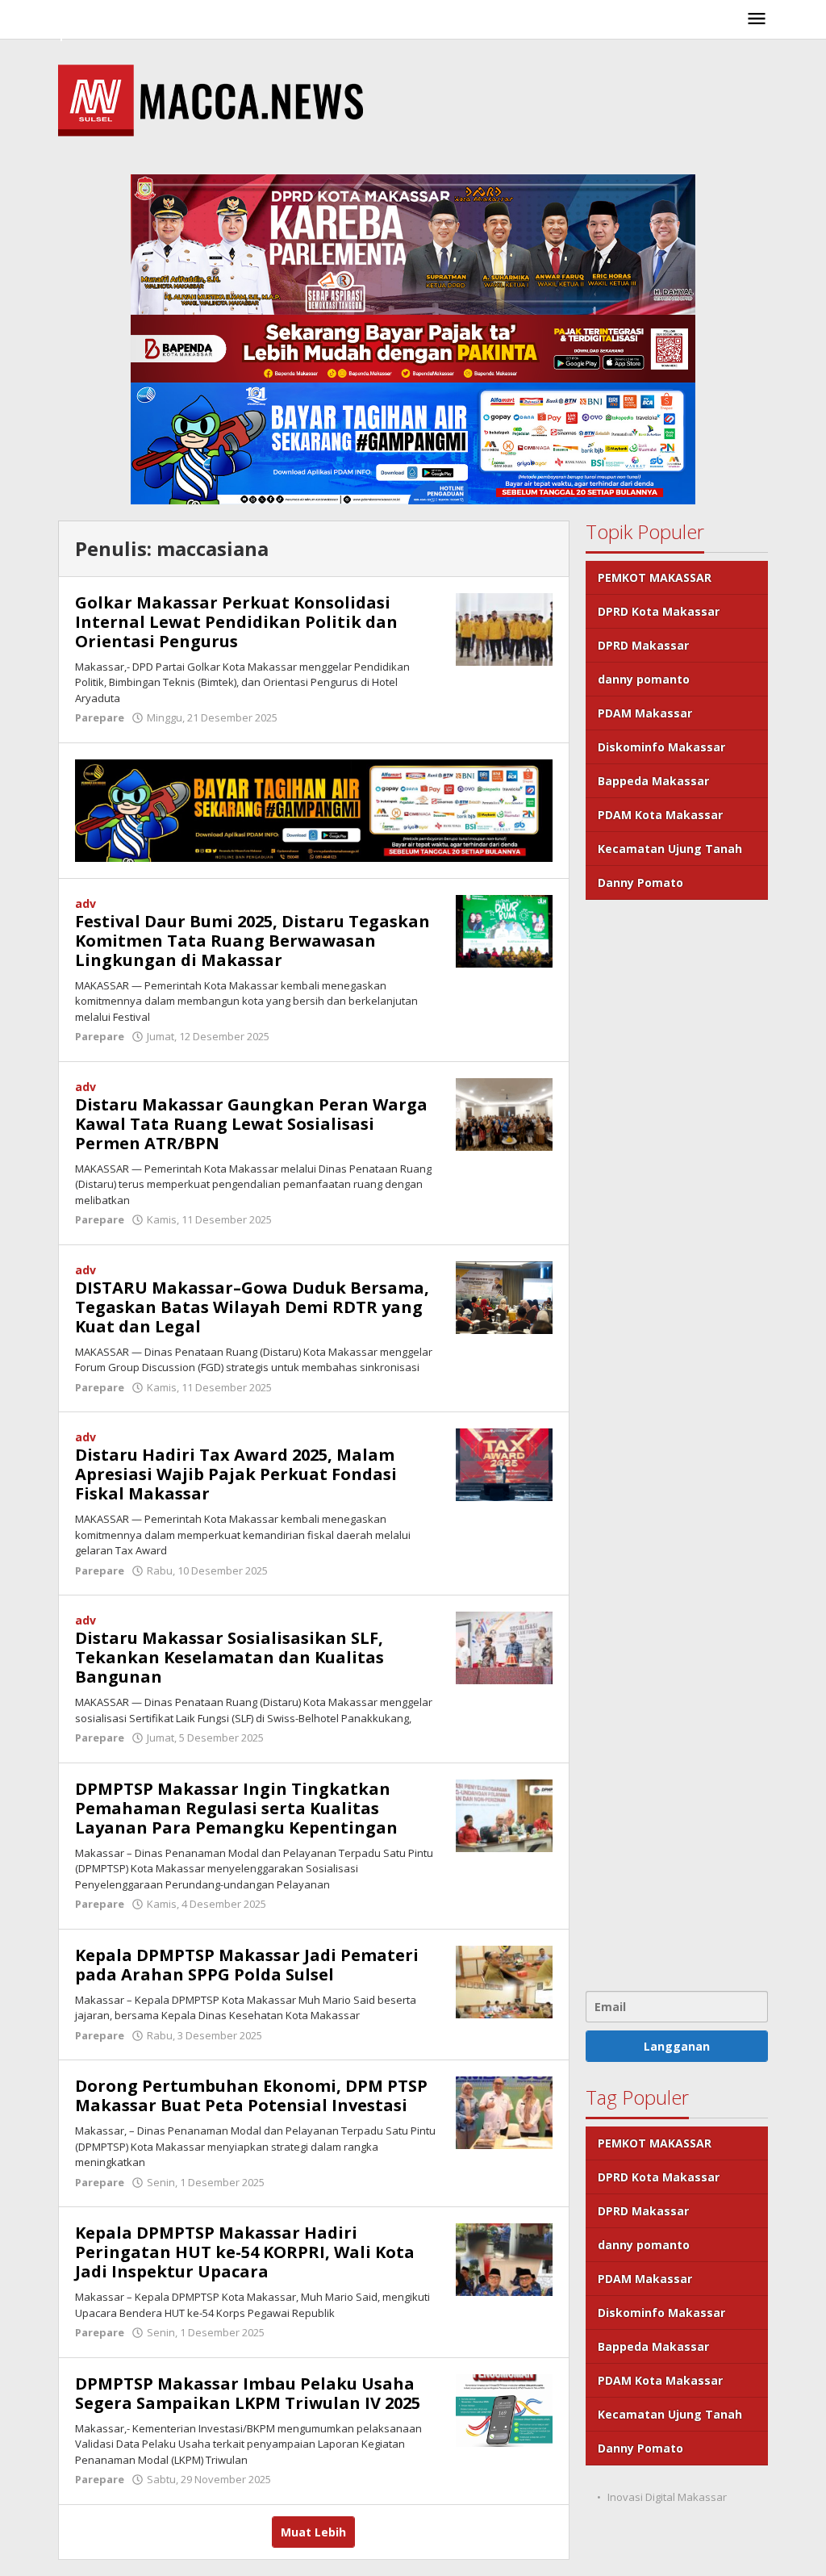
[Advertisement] (677, 1443)
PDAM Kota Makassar (660, 815)
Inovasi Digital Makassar (667, 2497)
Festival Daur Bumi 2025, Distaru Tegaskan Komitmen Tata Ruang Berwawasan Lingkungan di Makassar (252, 941)
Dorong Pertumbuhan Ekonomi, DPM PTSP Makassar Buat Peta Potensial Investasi (251, 2095)
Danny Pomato (640, 882)
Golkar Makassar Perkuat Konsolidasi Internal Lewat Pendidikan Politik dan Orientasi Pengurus (236, 622)
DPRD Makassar (643, 645)
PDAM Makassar (645, 713)
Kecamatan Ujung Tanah (670, 849)
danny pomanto (644, 679)
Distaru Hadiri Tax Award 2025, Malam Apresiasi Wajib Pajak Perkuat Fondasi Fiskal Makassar (236, 1474)
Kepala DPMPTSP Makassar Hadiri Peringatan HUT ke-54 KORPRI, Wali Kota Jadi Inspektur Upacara (245, 2252)
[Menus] (757, 19)
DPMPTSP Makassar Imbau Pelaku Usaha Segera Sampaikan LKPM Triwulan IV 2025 (248, 2393)
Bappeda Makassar (653, 781)
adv (86, 903)
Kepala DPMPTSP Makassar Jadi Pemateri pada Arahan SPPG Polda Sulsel (247, 1965)
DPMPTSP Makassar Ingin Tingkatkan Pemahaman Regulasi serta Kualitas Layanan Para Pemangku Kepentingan (236, 1808)
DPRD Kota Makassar (659, 611)
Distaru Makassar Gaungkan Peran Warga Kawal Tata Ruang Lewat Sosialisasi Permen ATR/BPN (251, 1124)
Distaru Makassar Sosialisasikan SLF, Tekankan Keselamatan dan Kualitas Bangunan (229, 1657)
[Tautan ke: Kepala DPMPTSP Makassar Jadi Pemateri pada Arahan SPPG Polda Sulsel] (504, 1981)
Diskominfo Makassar (661, 747)
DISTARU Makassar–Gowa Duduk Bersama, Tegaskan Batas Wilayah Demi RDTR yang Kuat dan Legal (252, 1307)
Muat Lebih (313, 2532)
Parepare (100, 717)
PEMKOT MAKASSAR (655, 577)
